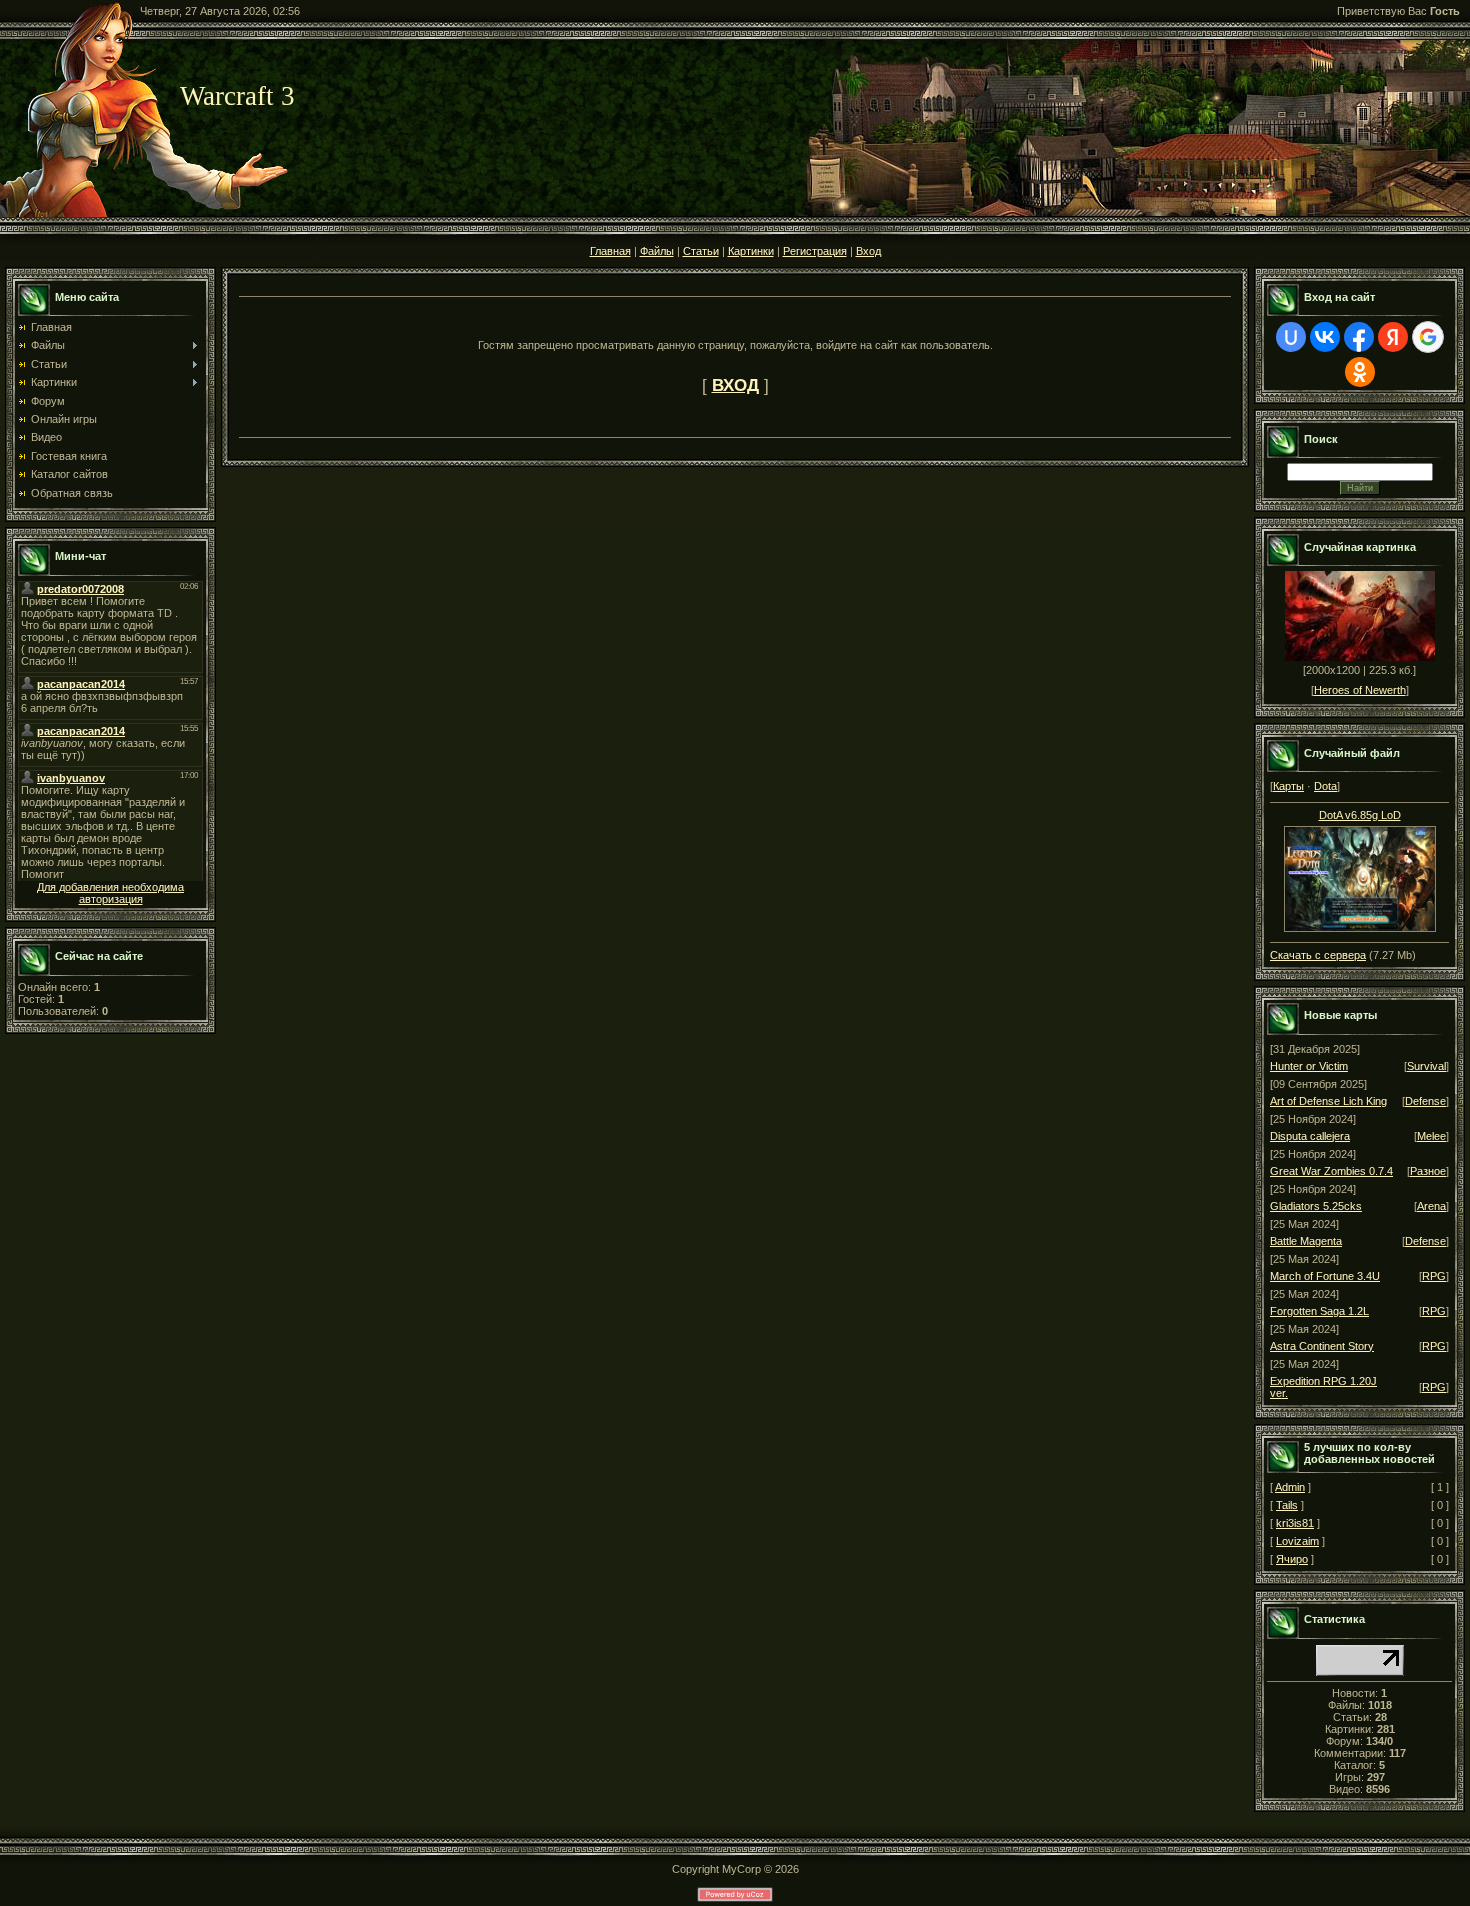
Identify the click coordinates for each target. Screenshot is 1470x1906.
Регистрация (815, 251)
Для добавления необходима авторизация (110, 893)
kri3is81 (1295, 1523)
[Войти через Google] (1428, 337)
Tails (1287, 1505)
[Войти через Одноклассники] (1360, 372)
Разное (1428, 1171)
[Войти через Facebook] (1359, 337)
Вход (868, 251)
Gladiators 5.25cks (1316, 1206)
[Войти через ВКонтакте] (1325, 337)
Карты (1288, 786)
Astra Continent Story (1322, 1346)
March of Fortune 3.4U (1325, 1276)
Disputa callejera (1310, 1136)
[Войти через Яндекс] (1393, 337)
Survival (1426, 1066)
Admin (1290, 1487)
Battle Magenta (1306, 1241)
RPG (1434, 1276)
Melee (1431, 1136)
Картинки (751, 251)
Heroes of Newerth (1360, 690)
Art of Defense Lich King (1328, 1101)
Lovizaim (1297, 1541)
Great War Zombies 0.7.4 (1331, 1171)
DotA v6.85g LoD (1360, 815)
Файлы (657, 251)
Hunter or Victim (1309, 1066)
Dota (1325, 786)
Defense (1425, 1101)
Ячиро (1292, 1559)
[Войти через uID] (1291, 337)
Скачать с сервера (1318, 955)
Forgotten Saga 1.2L (1319, 1311)
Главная (610, 251)
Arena (1431, 1206)
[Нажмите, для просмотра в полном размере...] (1360, 928)
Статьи (701, 251)
